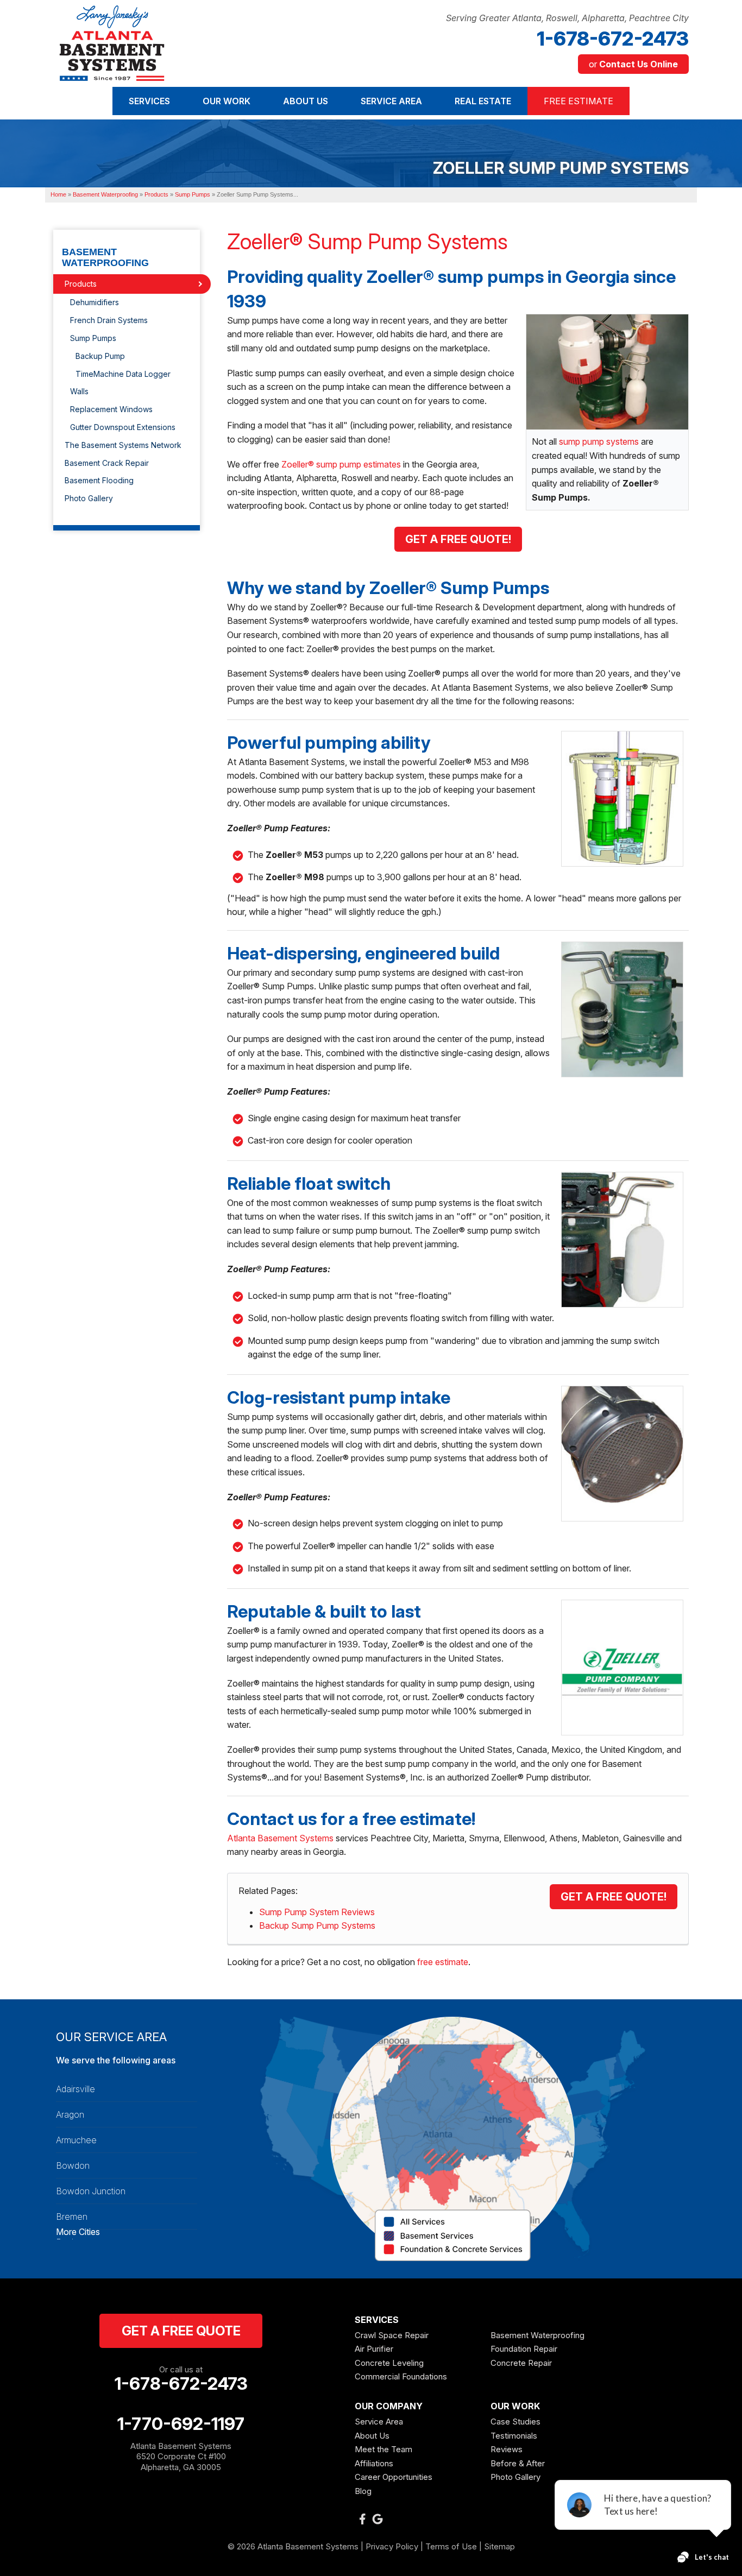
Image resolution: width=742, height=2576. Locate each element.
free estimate (443, 1962)
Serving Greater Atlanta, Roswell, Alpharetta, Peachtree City (567, 18)
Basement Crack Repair (107, 463)
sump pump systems (599, 441)
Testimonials (514, 2436)
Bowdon (73, 2165)
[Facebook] (362, 2519)
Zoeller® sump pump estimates (341, 464)
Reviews (507, 2449)
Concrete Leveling (389, 2363)
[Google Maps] (378, 2519)
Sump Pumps (93, 338)
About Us (372, 2436)
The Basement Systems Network (123, 445)
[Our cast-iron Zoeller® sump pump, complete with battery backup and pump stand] (607, 371)
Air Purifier (374, 2349)
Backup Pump (100, 356)
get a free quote (181, 2331)
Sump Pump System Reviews (317, 1912)
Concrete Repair (521, 2363)
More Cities (78, 2232)
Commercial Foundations (401, 2376)
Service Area (379, 2422)
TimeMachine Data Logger (123, 374)
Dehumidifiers (95, 302)
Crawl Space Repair (392, 2335)
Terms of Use (451, 2546)
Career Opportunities (394, 2477)
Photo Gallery (89, 498)
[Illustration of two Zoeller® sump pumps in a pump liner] (625, 799)
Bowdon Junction (91, 2191)
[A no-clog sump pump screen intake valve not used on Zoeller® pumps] (625, 1454)
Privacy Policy (392, 2546)
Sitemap (499, 2546)
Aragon (70, 2114)
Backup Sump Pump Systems (317, 1925)
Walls (79, 391)
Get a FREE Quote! (614, 1897)
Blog (363, 2491)
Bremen (72, 2217)
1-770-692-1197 (181, 2424)
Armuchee (76, 2140)
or (633, 64)
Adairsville (76, 2089)
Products (81, 284)
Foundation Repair (524, 2349)
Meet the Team (383, 2449)
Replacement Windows (111, 409)
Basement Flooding (99, 480)
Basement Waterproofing (105, 258)
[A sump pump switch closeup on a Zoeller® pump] (625, 1240)
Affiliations (374, 2463)
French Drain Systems (109, 320)
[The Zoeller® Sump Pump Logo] (625, 1668)
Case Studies (515, 2422)
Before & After (518, 2463)
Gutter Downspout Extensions (123, 427)
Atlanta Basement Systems (280, 1838)
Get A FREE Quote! (458, 539)
